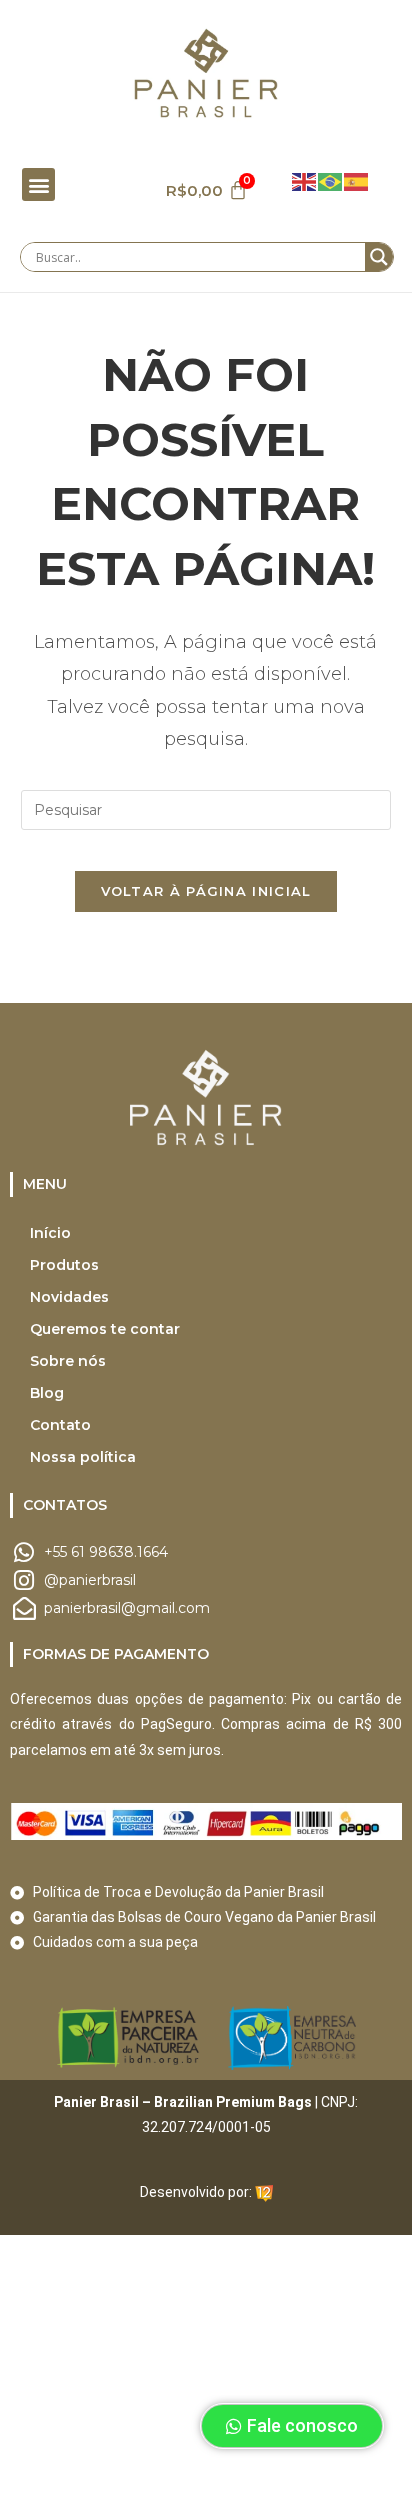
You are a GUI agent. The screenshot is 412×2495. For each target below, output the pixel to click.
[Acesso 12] (264, 2192)
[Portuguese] (331, 180)
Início (50, 1233)
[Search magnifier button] (379, 257)
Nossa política (83, 1457)
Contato (60, 1425)
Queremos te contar (105, 1329)
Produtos (64, 1265)
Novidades (69, 1297)
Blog (47, 1393)
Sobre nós (68, 1361)
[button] (38, 184)
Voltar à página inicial (206, 891)
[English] (305, 180)
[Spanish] (357, 180)
